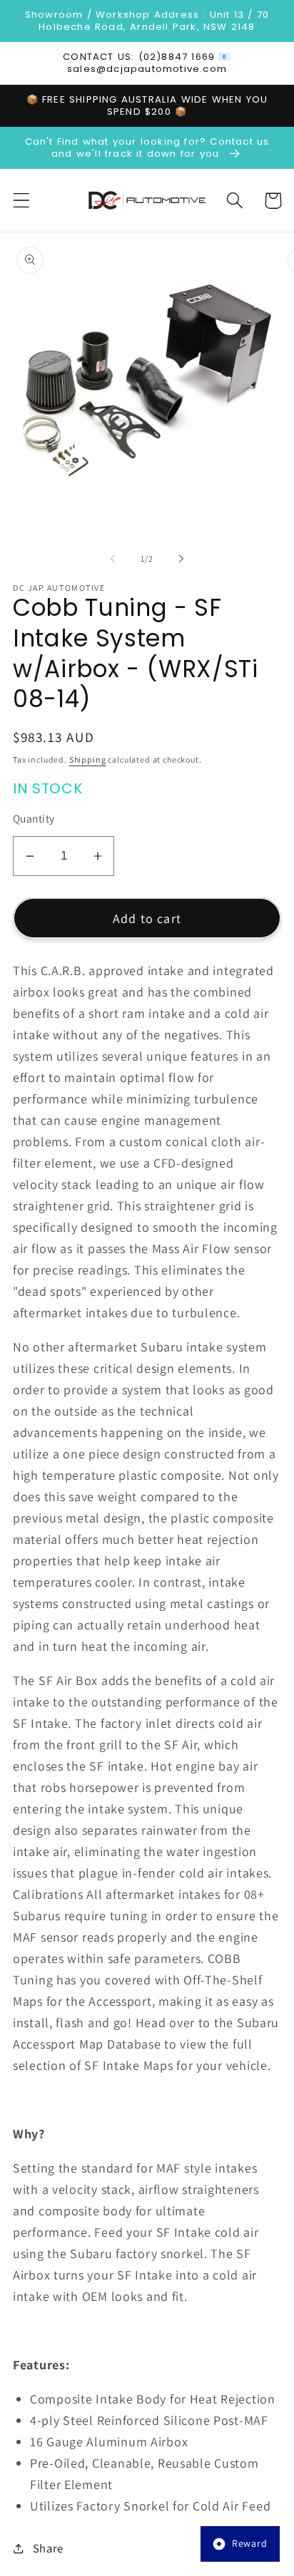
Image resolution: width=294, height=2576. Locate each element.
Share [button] (48, 2548)
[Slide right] (181, 559)
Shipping (88, 759)
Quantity (34, 818)
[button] (22, 201)
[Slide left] (113, 559)
